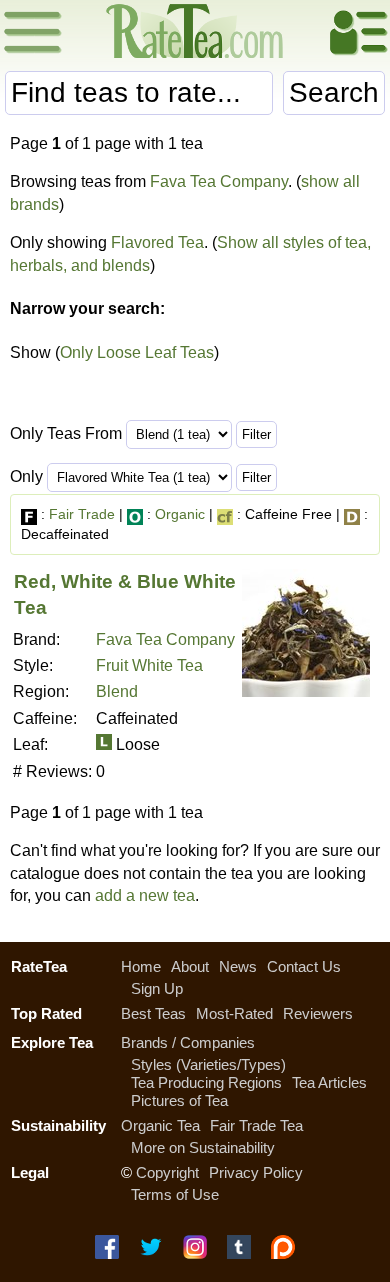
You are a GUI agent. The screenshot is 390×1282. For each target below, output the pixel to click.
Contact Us (304, 966)
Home (141, 966)
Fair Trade (82, 514)
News (238, 966)
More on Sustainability (203, 1147)
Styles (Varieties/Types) (208, 1064)
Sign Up (157, 988)
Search (334, 92)
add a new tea (145, 895)
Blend (117, 691)
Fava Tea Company (219, 181)
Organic (180, 514)
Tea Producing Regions (206, 1082)
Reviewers (318, 1013)
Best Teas (153, 1013)
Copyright (167, 1172)
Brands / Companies (188, 1042)
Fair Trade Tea (256, 1125)
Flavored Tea (157, 242)
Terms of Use (175, 1194)
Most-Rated (234, 1013)
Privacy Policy (256, 1172)
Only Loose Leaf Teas (137, 352)
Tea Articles (329, 1082)
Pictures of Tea (179, 1100)
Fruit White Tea (149, 665)
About (190, 966)
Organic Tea (160, 1125)
